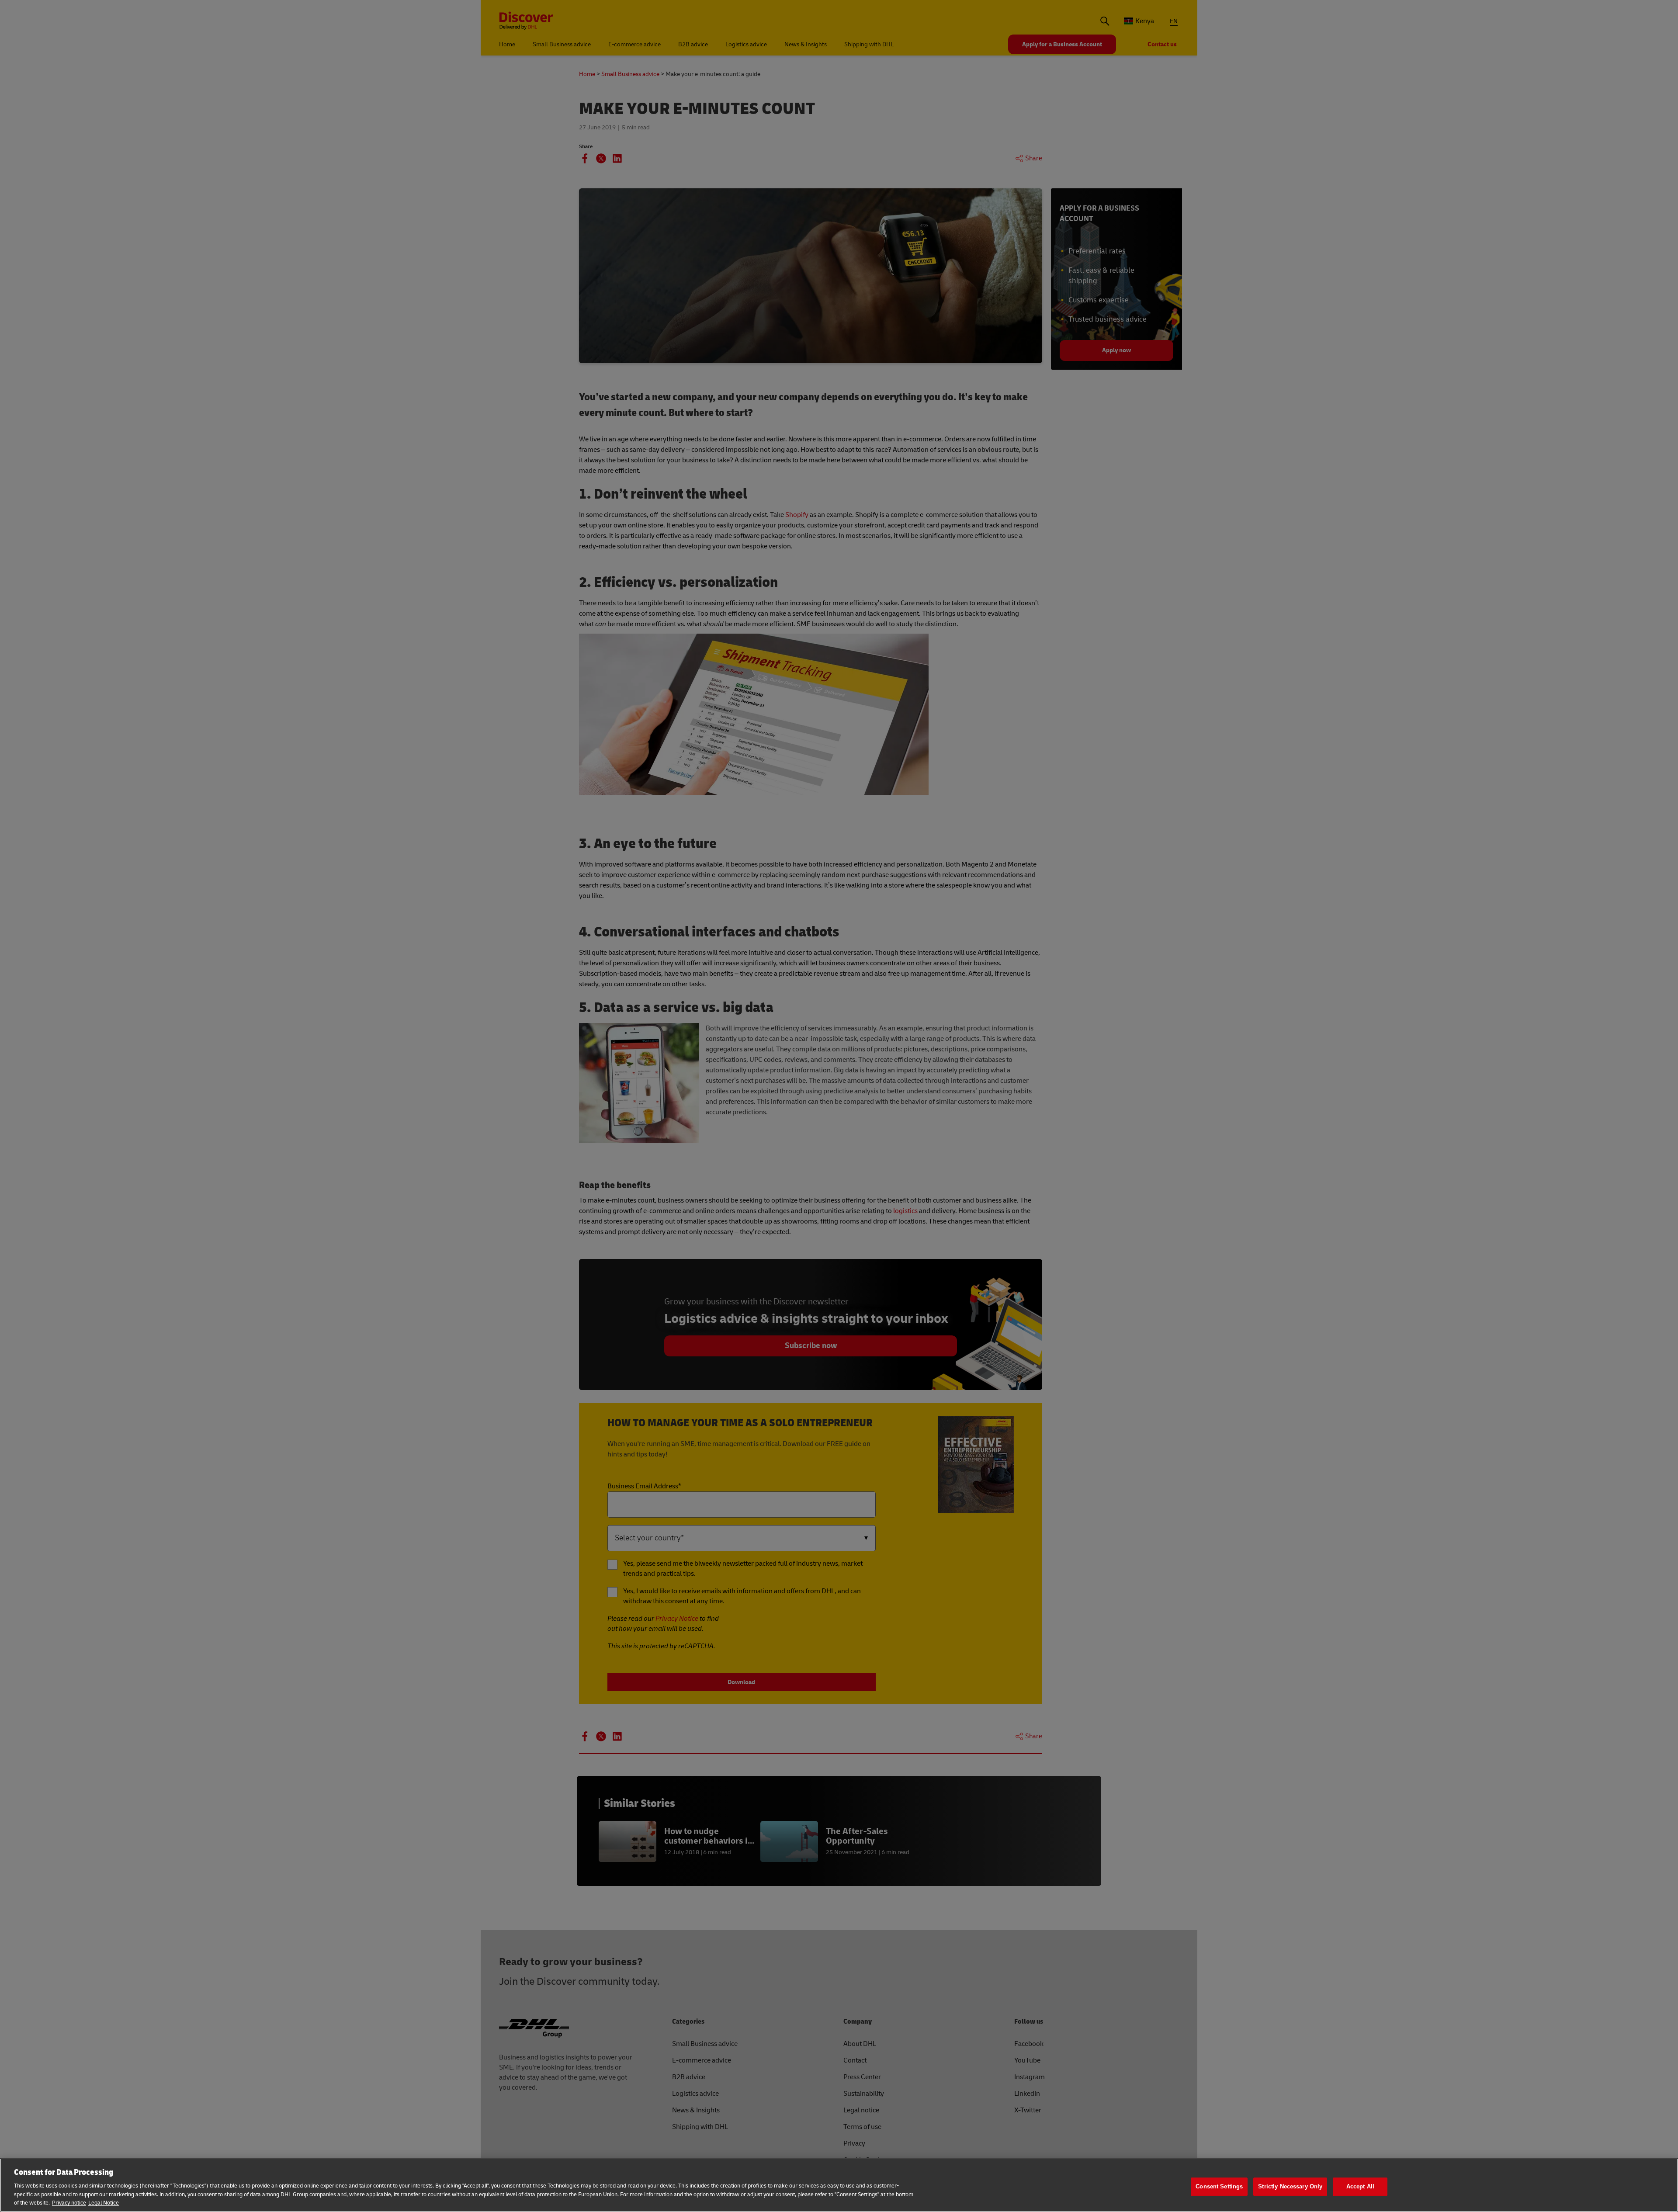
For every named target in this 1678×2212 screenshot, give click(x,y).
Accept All (1360, 2186)
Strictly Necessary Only (1290, 2186)
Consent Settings (1219, 2186)
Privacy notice (69, 2203)
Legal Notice (104, 2203)
